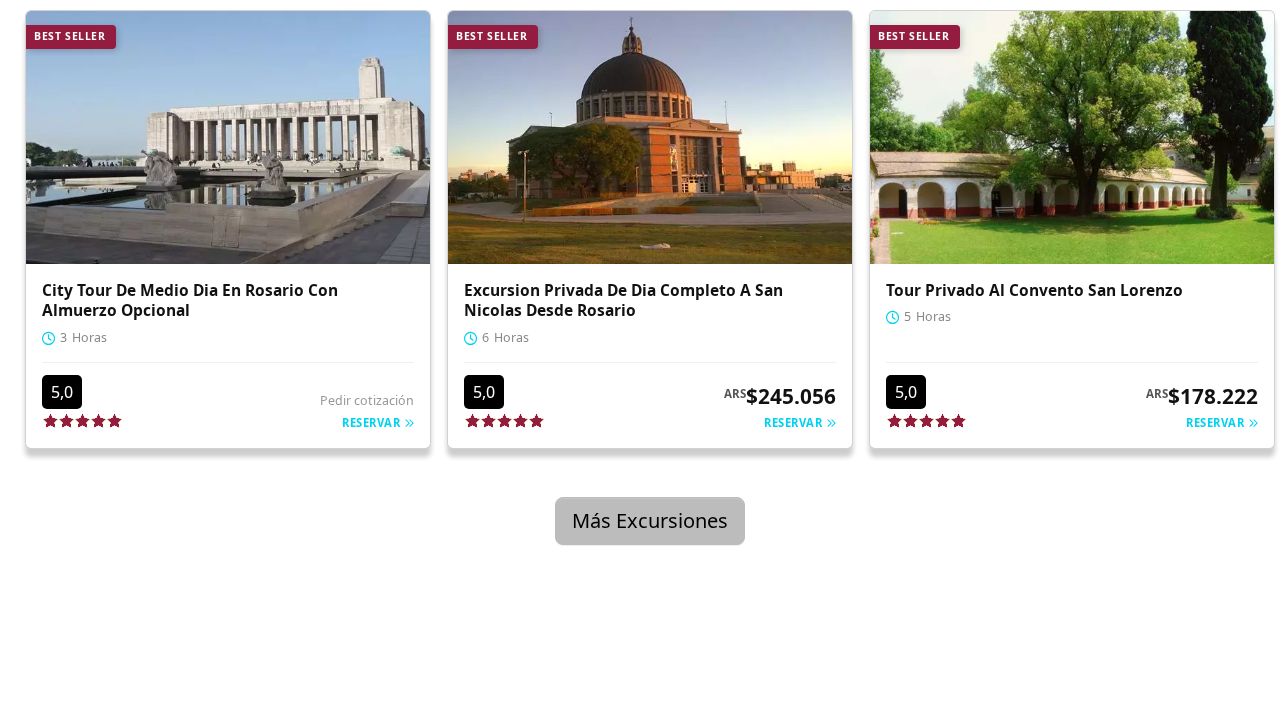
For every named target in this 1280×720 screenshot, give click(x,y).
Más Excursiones (650, 520)
